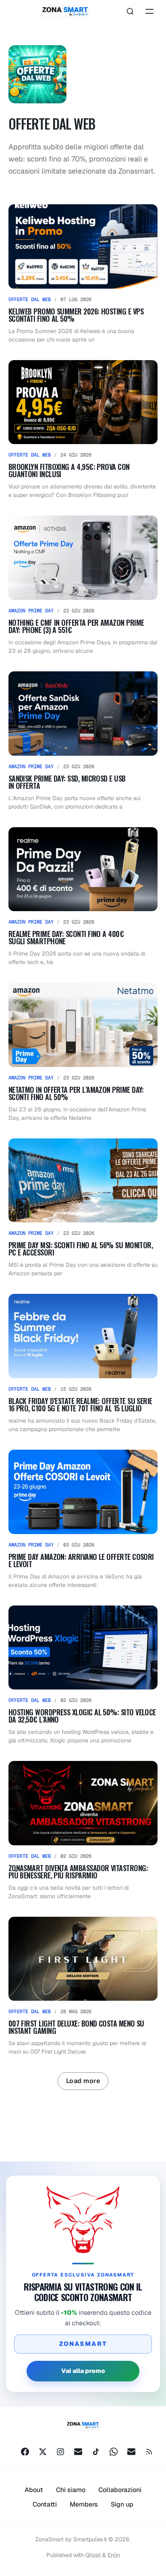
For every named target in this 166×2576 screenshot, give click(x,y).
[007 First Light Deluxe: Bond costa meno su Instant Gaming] (83, 1987)
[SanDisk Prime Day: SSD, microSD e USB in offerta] (83, 741)
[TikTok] (96, 2452)
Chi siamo (71, 2490)
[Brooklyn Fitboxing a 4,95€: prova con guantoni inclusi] (83, 430)
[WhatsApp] (114, 2452)
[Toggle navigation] (149, 11)
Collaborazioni (120, 2490)
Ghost (93, 2555)
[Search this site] (130, 11)
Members (84, 2504)
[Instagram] (60, 2452)
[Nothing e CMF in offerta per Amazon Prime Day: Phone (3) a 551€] (83, 585)
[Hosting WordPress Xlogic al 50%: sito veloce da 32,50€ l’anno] (83, 1675)
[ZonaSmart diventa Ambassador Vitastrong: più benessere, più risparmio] (83, 1831)
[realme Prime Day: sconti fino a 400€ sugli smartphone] (83, 897)
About (34, 2490)
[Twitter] (43, 2452)
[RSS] (149, 2452)
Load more (83, 2081)
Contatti (45, 2504)
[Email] (78, 2452)
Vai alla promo (83, 2371)
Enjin (114, 2555)
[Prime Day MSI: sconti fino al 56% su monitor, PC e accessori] (83, 1208)
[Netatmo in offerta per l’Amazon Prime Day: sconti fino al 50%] (83, 1052)
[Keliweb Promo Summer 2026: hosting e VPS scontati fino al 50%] (83, 274)
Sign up (122, 2504)
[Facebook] (25, 2452)
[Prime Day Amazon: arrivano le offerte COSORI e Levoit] (83, 1520)
